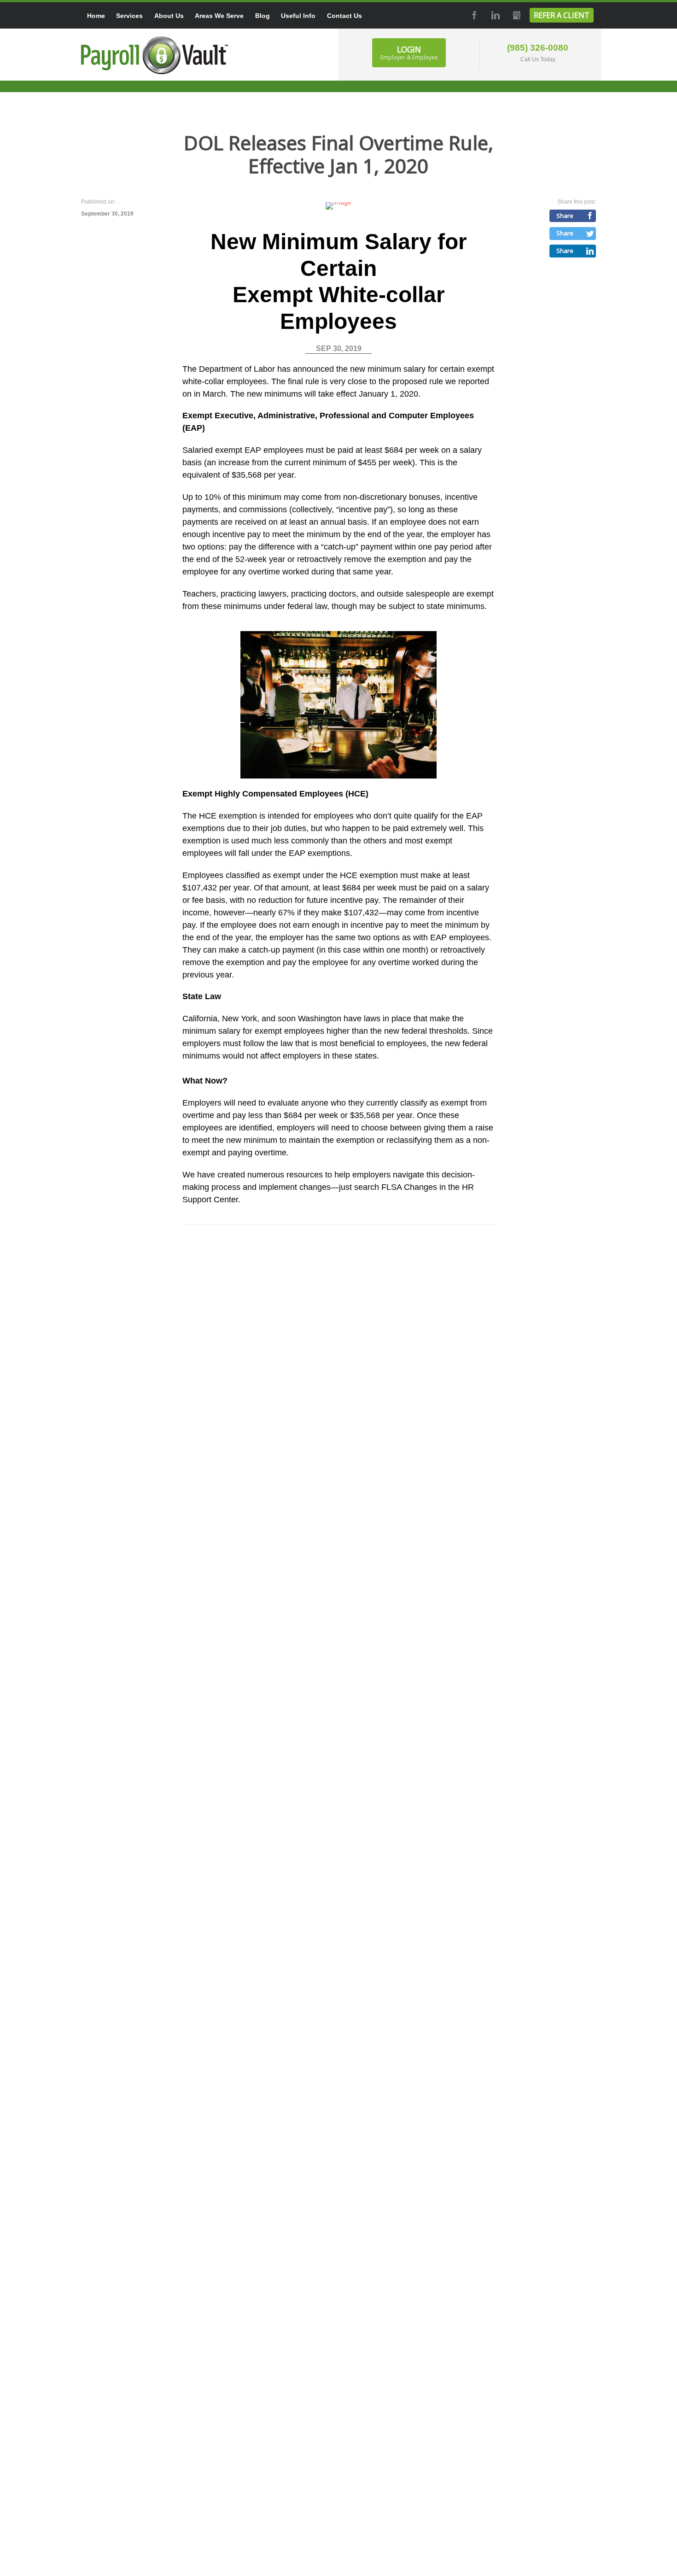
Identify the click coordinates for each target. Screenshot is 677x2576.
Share (565, 216)
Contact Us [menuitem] (344, 16)
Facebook (473, 15)
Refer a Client (562, 15)
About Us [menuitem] (169, 16)
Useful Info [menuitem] (298, 16)
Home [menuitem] (96, 16)
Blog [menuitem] (263, 16)
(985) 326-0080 (538, 48)
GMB (516, 15)
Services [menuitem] (129, 16)
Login (409, 53)
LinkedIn (495, 15)
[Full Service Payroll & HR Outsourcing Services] (155, 55)
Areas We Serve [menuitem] (219, 16)
